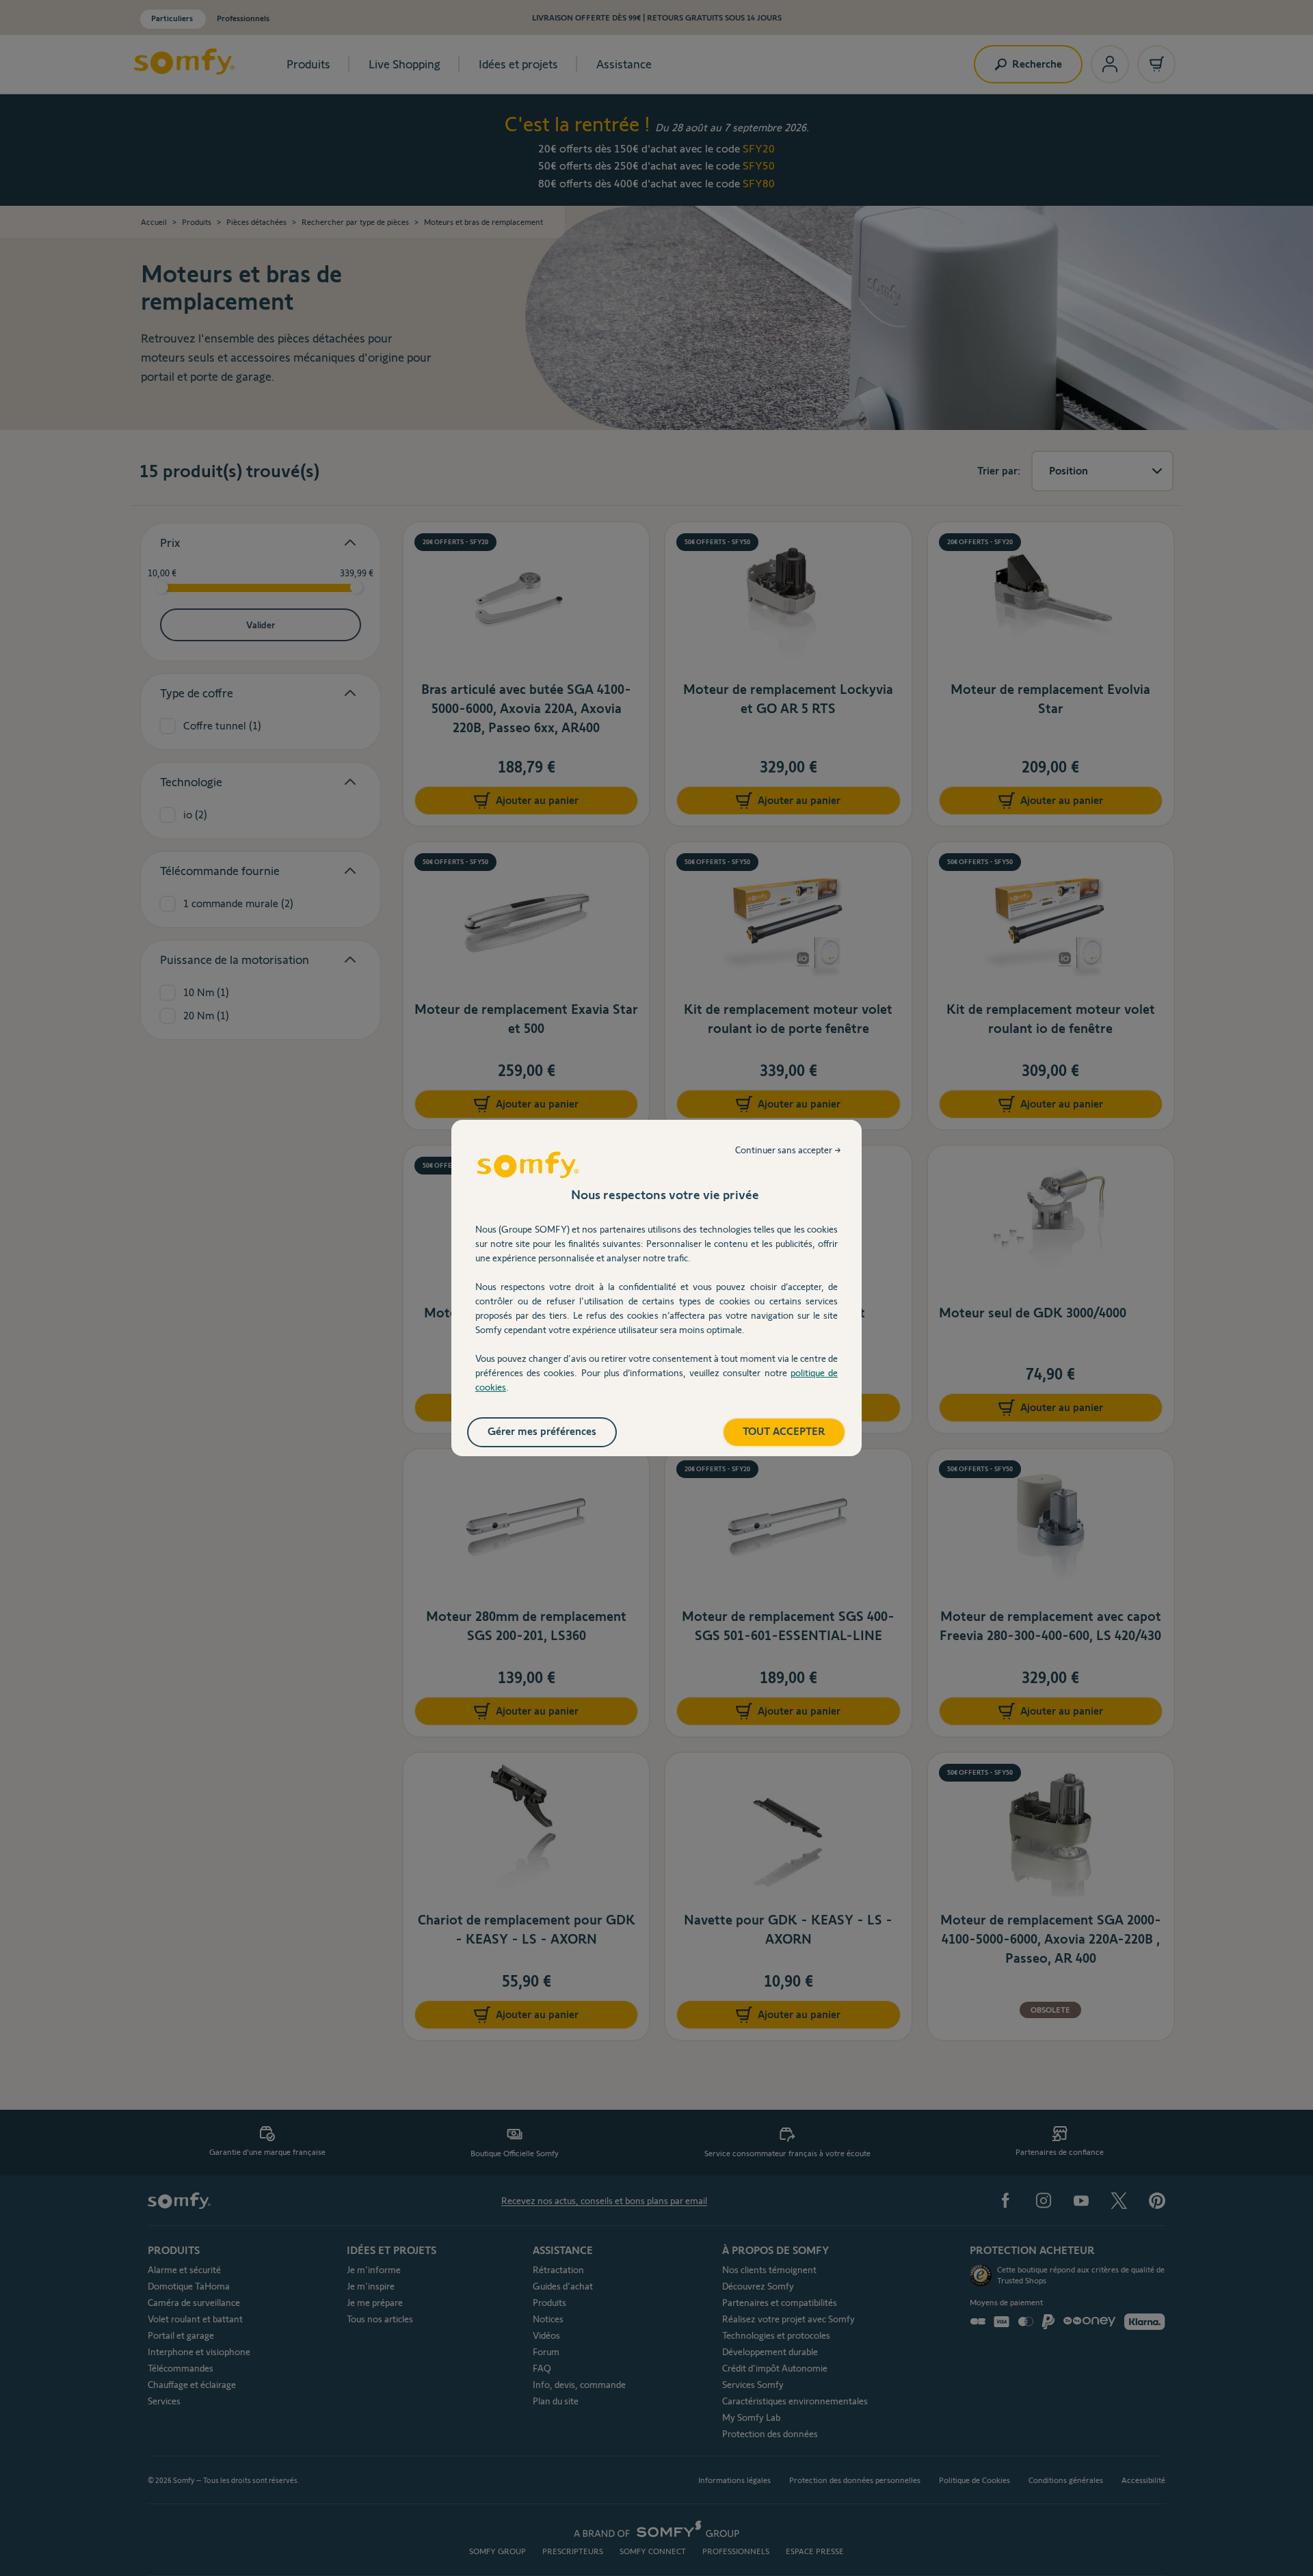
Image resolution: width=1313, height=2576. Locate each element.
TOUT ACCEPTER (784, 1431)
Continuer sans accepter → (788, 1150)
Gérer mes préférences (542, 1431)
